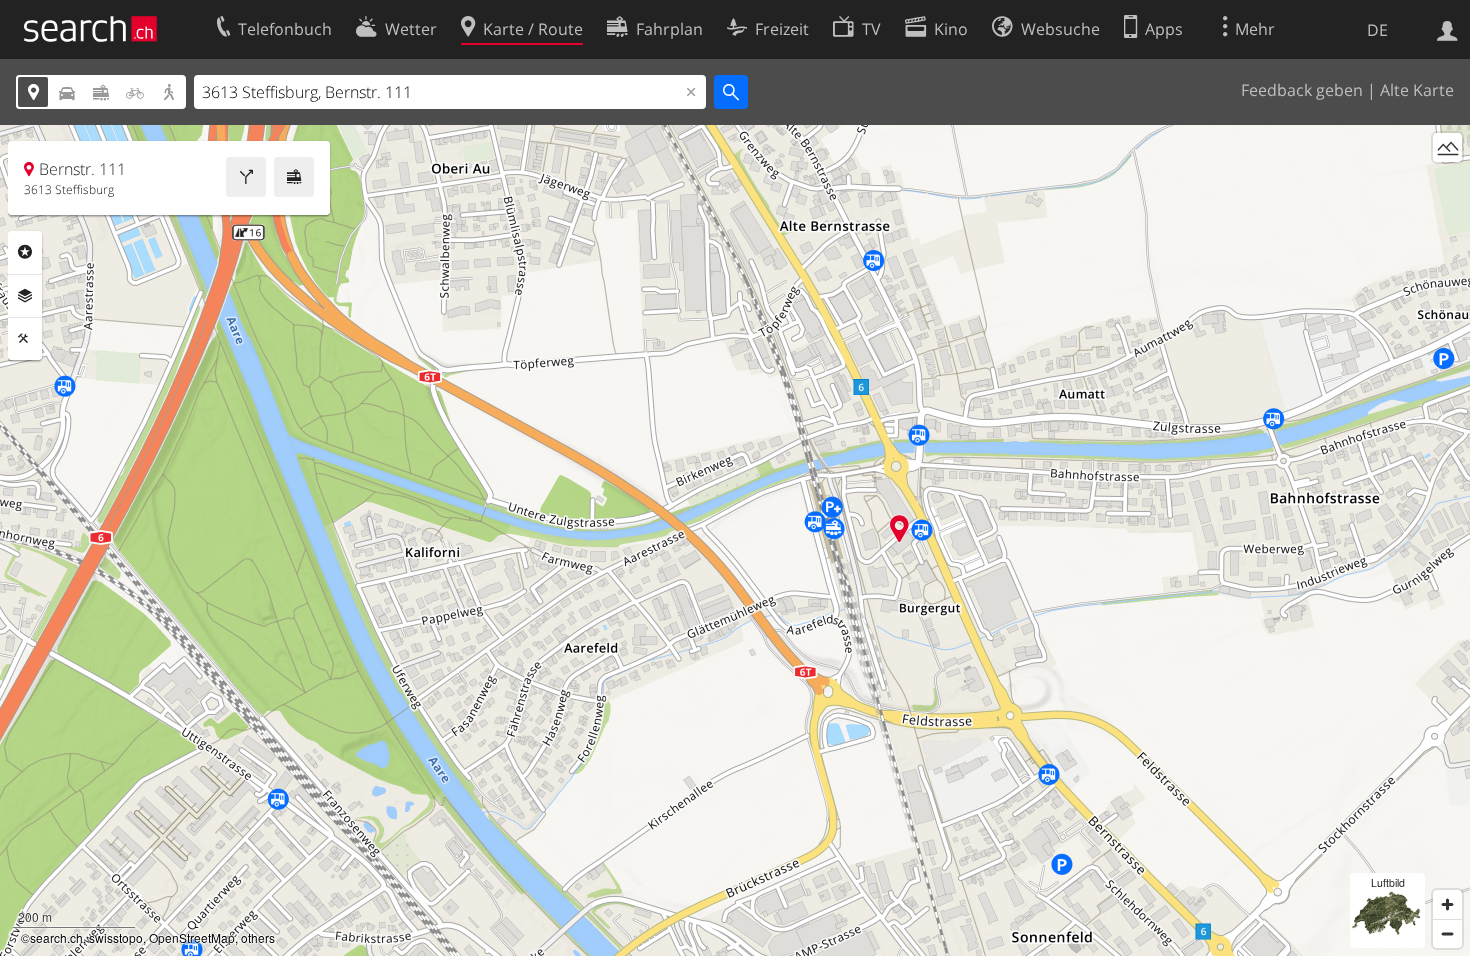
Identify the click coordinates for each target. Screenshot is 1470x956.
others (258, 937)
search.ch (56, 937)
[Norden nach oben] (1447, 184)
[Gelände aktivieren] (1447, 147)
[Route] (246, 177)
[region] (735, 540)
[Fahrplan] (294, 177)
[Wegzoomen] (1447, 933)
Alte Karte (1417, 90)
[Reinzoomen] (1447, 904)
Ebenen (25, 296)
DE (1377, 30)
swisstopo (116, 937)
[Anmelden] (1447, 29)
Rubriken (25, 252)
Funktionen (25, 339)
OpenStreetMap (192, 937)
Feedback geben (1302, 90)
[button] (899, 528)
